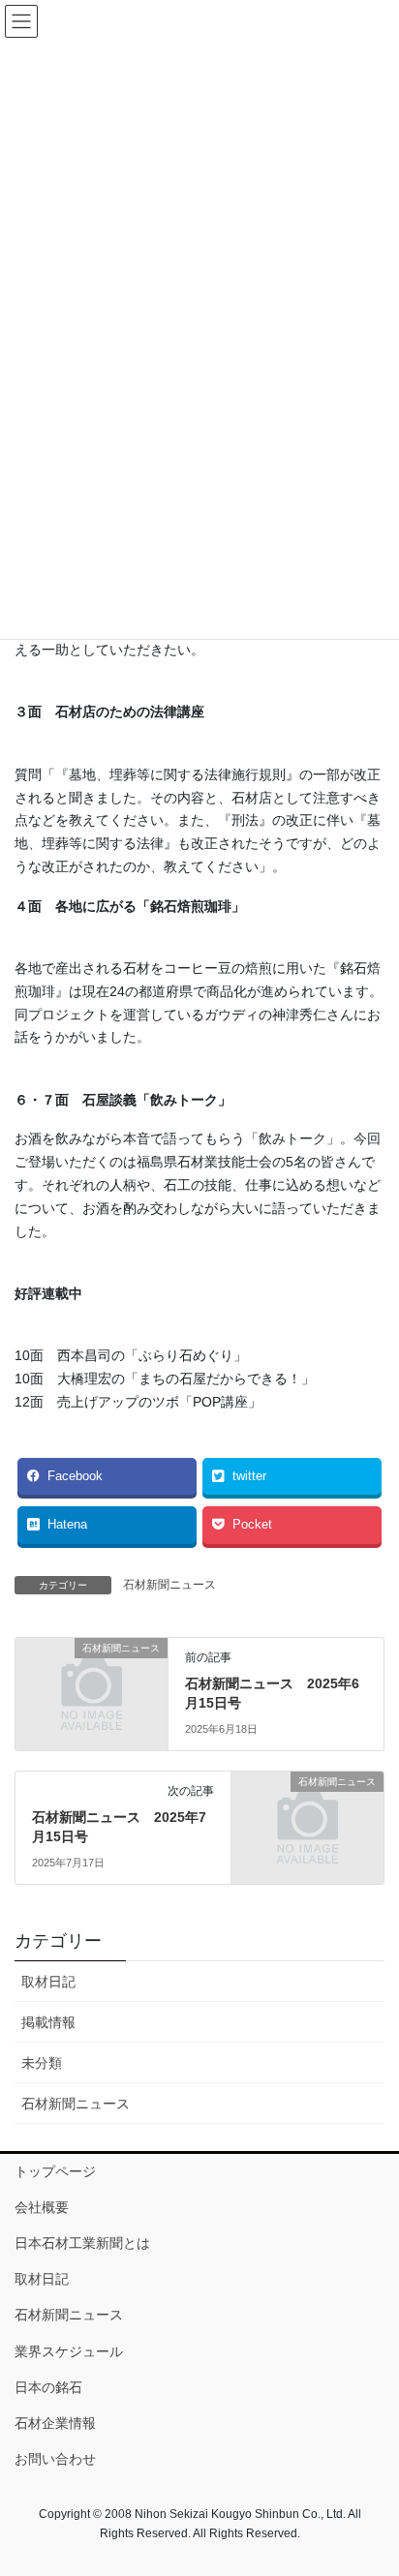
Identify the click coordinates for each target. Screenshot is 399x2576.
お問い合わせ (55, 2459)
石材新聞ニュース (169, 1585)
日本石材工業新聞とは (82, 2243)
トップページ (55, 2171)
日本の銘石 (48, 2387)
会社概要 (42, 2207)
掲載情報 (48, 2022)
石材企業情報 (55, 2423)
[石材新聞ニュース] (92, 1683)
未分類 (42, 2063)
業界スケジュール (69, 2351)
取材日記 (48, 1982)
